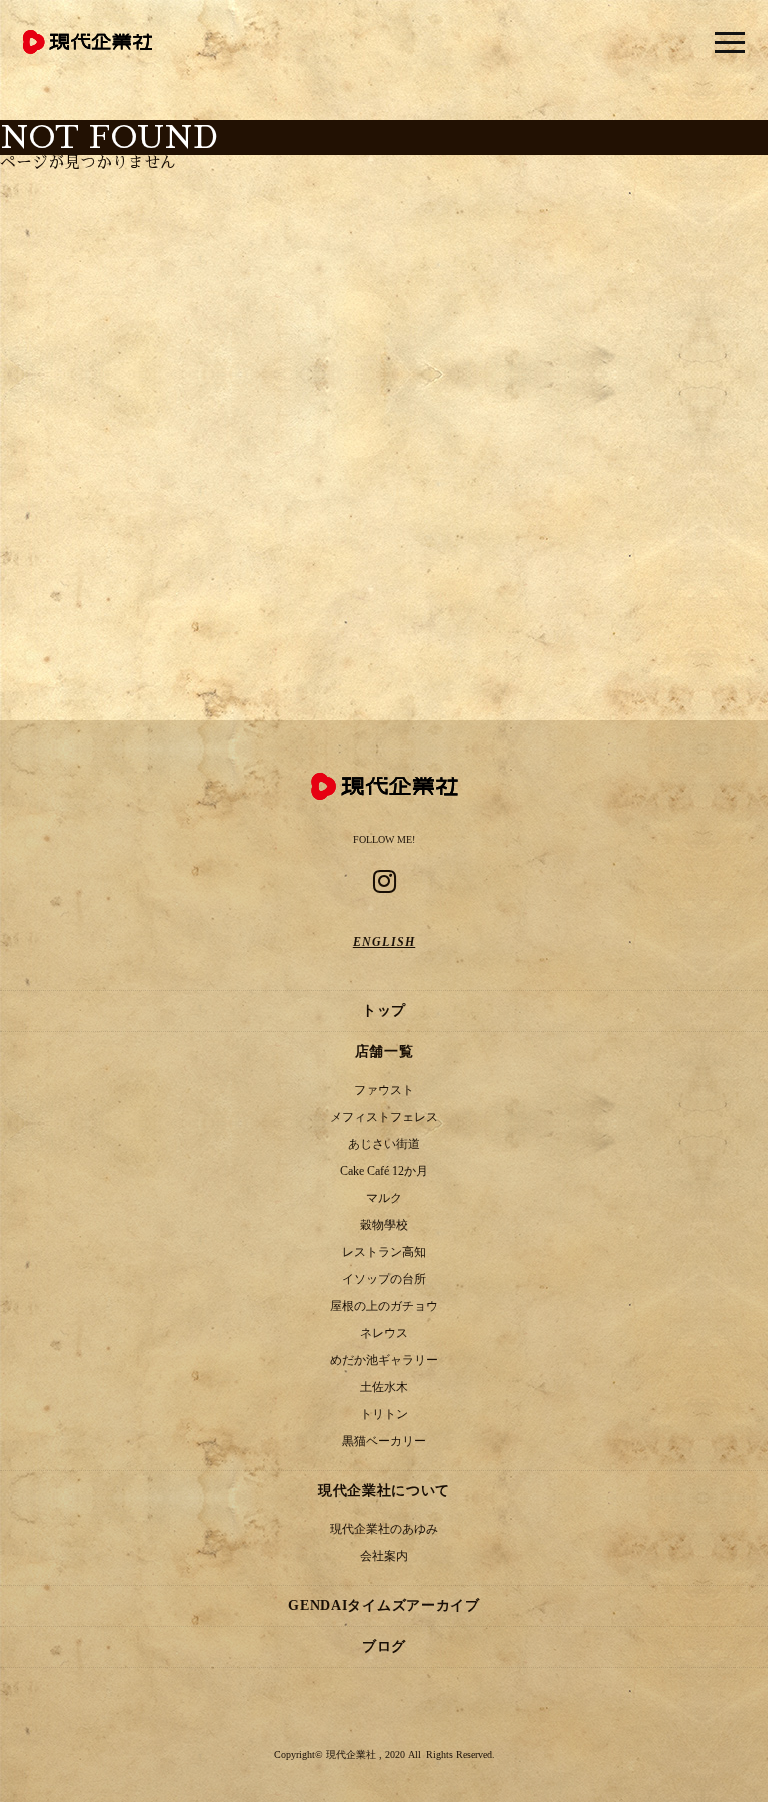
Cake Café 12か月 (384, 1171)
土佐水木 (384, 1387)
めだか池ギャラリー (384, 1360)
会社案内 (384, 1556)
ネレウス (384, 1333)
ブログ (384, 1646)
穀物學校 (384, 1225)
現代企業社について (384, 1490)
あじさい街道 (384, 1144)
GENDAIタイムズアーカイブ (384, 1605)
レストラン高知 (384, 1252)
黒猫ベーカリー (384, 1441)
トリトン (384, 1414)
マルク (384, 1198)
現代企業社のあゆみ (384, 1529)
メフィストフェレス (384, 1117)
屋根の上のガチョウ (384, 1306)
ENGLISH (384, 942)
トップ (384, 1010)
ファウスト (384, 1090)
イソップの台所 (384, 1279)
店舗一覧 (384, 1051)
